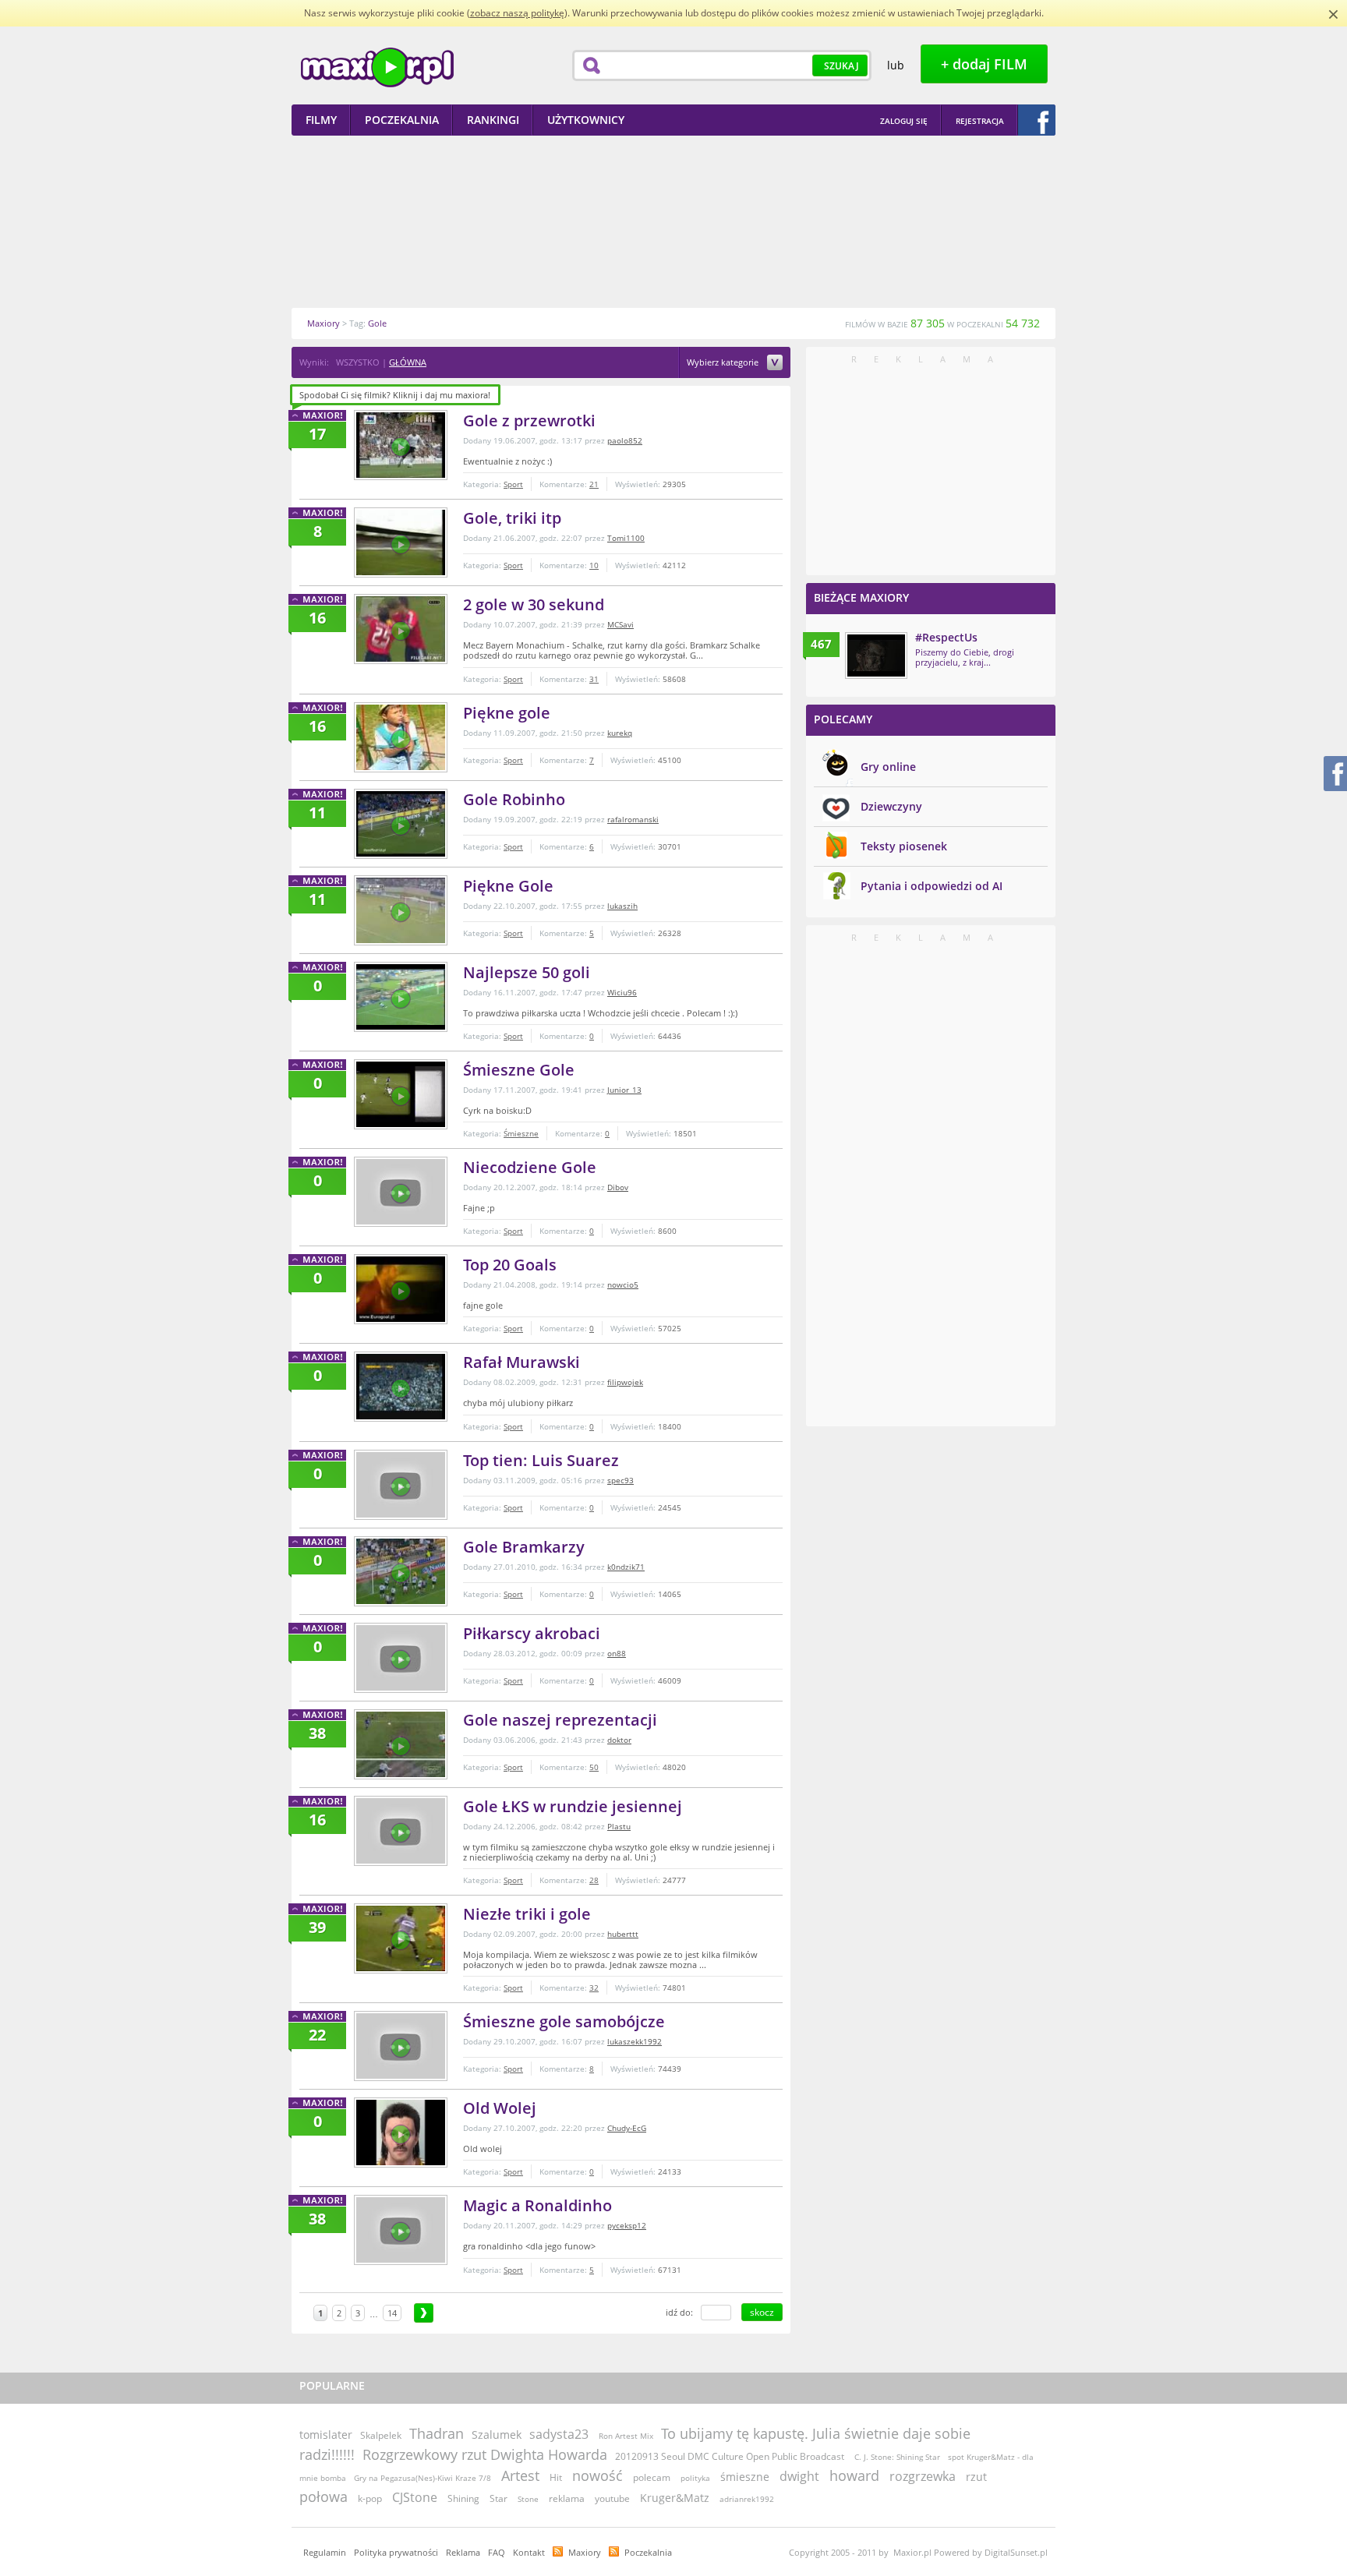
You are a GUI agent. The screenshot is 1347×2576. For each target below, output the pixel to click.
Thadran (437, 2433)
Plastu (619, 1826)
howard (854, 2475)
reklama (567, 2498)
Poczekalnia (648, 2552)
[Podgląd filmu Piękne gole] (401, 737)
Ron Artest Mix (626, 2436)
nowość (597, 2475)
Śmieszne (521, 1133)
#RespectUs (946, 637)
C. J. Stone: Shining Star (897, 2457)
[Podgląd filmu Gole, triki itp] (401, 542)
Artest (520, 2475)
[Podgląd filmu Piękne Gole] (401, 910)
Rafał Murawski (521, 1362)
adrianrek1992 (747, 2499)
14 (392, 2313)
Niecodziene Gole (530, 1167)
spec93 (620, 1480)
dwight (799, 2476)
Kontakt (529, 2552)
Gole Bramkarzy (524, 1547)
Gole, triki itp (512, 518)
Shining (463, 2498)
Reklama (463, 2552)
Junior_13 (624, 1090)
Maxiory (585, 2552)
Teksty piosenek (904, 846)
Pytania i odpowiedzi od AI (932, 886)
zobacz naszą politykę (517, 13)
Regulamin (325, 2552)
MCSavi (620, 624)
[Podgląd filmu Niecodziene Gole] (401, 1192)
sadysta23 (559, 2434)
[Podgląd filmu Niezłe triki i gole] (401, 1938)
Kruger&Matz (675, 2498)
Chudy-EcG (627, 2128)
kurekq (620, 733)
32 (594, 1988)
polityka (695, 2478)
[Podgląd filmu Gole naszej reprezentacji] (401, 1744)
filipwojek (625, 1382)
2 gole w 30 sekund (534, 604)
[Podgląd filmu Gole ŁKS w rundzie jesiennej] (401, 1831)
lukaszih (622, 906)
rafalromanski (633, 819)
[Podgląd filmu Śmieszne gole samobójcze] (401, 2046)
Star (498, 2498)
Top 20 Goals (510, 1265)
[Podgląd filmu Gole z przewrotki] (401, 445)
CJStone (415, 2497)
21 (594, 484)
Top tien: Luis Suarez (541, 1460)
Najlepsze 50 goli (527, 972)
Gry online (888, 767)
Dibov (618, 1187)
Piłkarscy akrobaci (532, 1633)
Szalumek (497, 2435)
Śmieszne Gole (519, 1070)
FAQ (497, 2552)
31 (594, 679)
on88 (617, 1653)
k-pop (370, 2498)
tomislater (326, 2435)
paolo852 (625, 440)
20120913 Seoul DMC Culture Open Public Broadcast (731, 2456)
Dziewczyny (891, 806)
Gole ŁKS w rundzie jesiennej (573, 1806)
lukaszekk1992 (635, 2041)
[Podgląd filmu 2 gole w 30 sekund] (401, 629)
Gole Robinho (514, 799)
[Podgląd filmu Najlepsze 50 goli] (401, 997)
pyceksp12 (627, 2225)
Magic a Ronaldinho (537, 2205)
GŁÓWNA (408, 362)
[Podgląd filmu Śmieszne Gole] (401, 1094)
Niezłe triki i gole (527, 1914)
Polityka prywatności (396, 2552)
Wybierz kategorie (724, 363)
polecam (652, 2477)
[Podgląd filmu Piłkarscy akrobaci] (401, 1658)
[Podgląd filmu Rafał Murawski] (401, 1387)
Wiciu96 (622, 992)
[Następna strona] (424, 2313)
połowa (323, 2496)
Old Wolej (500, 2108)
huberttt (623, 1934)
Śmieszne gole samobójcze (564, 2021)
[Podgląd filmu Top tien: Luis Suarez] (401, 1485)
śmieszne (745, 2477)
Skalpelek (381, 2435)
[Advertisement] (673, 221)
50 (594, 1767)
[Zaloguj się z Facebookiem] (1037, 120)
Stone (528, 2499)
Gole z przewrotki (529, 420)
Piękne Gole (508, 886)
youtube (612, 2498)
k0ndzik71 (626, 1567)
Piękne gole (507, 713)
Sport (513, 484)
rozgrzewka (923, 2476)
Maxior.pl (377, 67)
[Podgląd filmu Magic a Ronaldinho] (401, 2230)
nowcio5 (623, 1284)
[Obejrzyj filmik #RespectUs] (876, 655)
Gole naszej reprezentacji (560, 1720)
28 (594, 1880)
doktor (619, 1740)
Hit (556, 2477)
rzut (976, 2477)
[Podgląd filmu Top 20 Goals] (401, 1289)
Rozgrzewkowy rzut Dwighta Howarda (485, 2454)
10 (594, 565)
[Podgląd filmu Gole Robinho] (401, 824)
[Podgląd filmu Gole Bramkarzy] (401, 1571)
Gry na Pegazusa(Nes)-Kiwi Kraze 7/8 (422, 2478)
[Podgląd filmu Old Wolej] (401, 2133)
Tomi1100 (626, 538)
